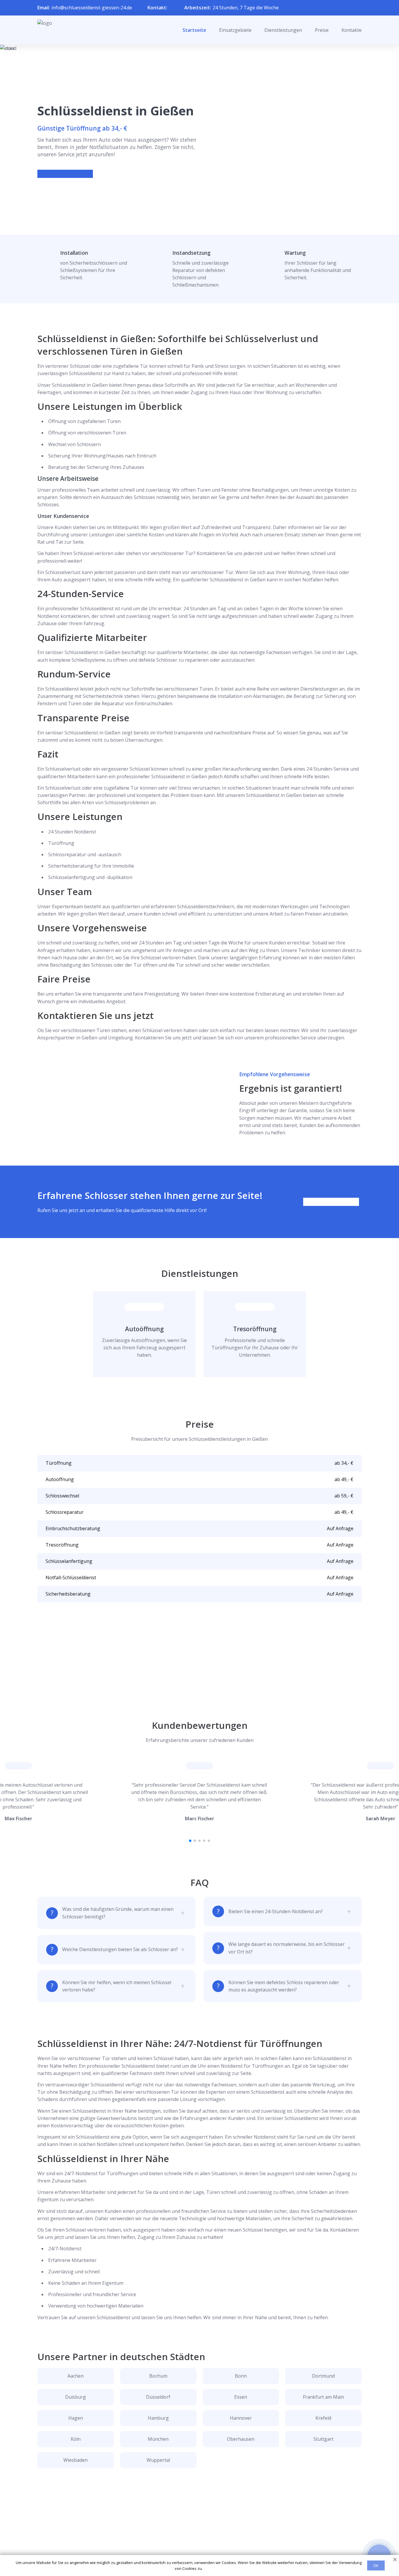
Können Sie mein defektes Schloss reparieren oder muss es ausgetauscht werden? (284, 1986)
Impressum (196, 2550)
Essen (241, 2397)
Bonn (241, 2376)
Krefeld (323, 2418)
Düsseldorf (158, 2397)
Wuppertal (158, 2460)
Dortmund (323, 2376)
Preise (322, 30)
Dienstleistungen (283, 30)
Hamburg (158, 2418)
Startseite (194, 30)
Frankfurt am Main (323, 2397)
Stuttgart (323, 2439)
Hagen (76, 2418)
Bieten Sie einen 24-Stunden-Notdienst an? (276, 1911)
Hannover (241, 2418)
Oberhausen (241, 2439)
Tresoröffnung (255, 1329)
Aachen (76, 2376)
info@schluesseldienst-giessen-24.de (92, 8)
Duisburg (76, 2397)
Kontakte (352, 30)
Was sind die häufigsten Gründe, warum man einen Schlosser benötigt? (118, 1913)
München (158, 2439)
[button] (190, 1841)
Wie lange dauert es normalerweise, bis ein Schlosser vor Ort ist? (287, 1948)
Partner (192, 2541)
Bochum (158, 2376)
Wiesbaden (76, 2460)
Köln (76, 2439)
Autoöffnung (144, 1329)
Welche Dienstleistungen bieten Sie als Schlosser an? (120, 1949)
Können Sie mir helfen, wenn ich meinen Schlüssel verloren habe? (117, 1986)
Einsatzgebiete (235, 30)
